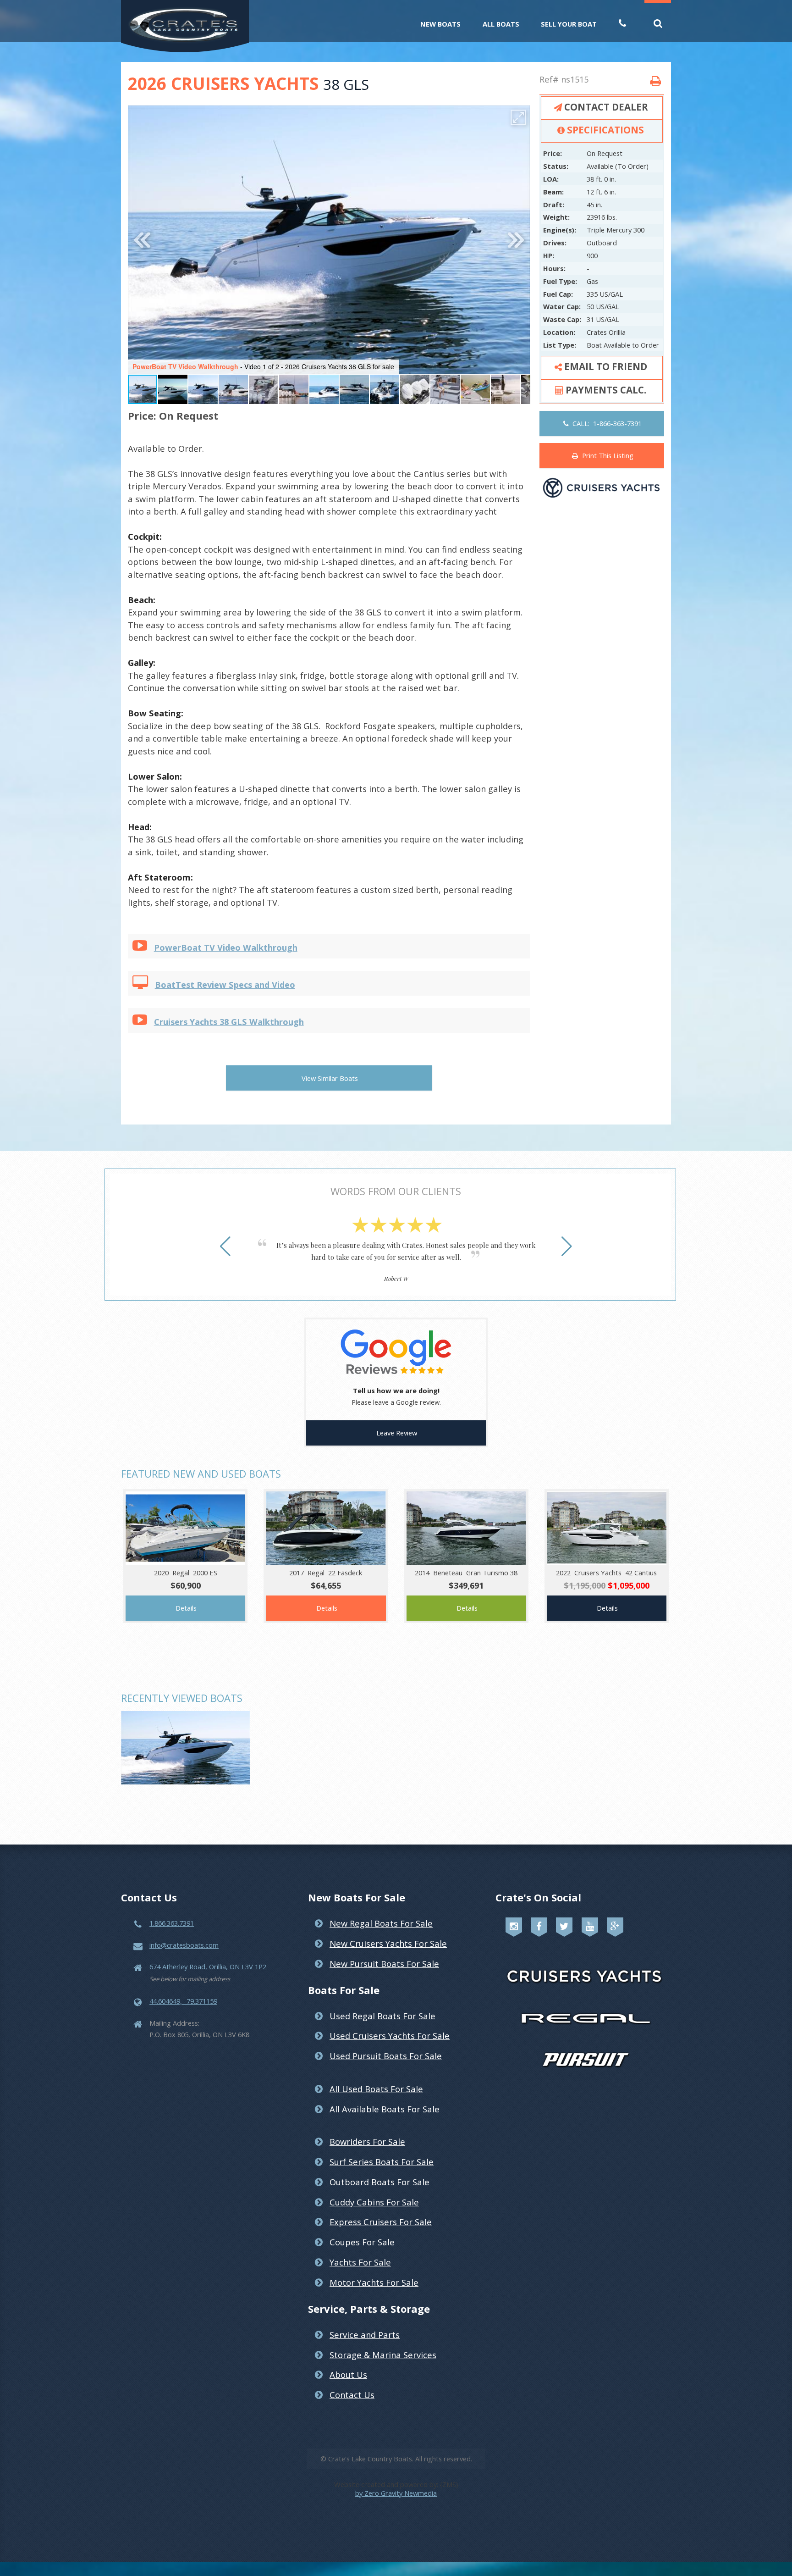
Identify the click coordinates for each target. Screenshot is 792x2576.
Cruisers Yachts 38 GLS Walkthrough (229, 1022)
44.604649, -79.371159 (183, 2001)
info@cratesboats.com (184, 1945)
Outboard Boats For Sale (379, 2182)
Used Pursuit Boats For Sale (386, 2056)
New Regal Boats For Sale (381, 1923)
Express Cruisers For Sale (381, 2222)
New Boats (440, 24)
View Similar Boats (330, 1078)
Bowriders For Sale (367, 2141)
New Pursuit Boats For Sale (384, 1964)
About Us (348, 2374)
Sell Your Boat (569, 24)
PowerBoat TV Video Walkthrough (226, 947)
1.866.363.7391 (172, 1923)
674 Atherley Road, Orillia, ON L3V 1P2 (208, 1967)
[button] (518, 117)
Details (186, 1608)
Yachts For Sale (360, 2262)
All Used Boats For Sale (376, 2089)
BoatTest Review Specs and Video (225, 984)
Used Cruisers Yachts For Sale (390, 2036)
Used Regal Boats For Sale (382, 2016)
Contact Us (352, 2395)
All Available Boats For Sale (385, 2109)
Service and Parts (365, 2335)
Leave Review (397, 1433)
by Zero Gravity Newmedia (396, 2493)
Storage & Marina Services (383, 2355)
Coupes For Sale (362, 2242)
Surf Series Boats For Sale (382, 2162)
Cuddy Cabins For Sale (374, 2202)
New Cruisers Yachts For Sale (388, 1943)
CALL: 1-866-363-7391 (605, 423)
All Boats (501, 24)
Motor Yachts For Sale (374, 2282)
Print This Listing (606, 455)
